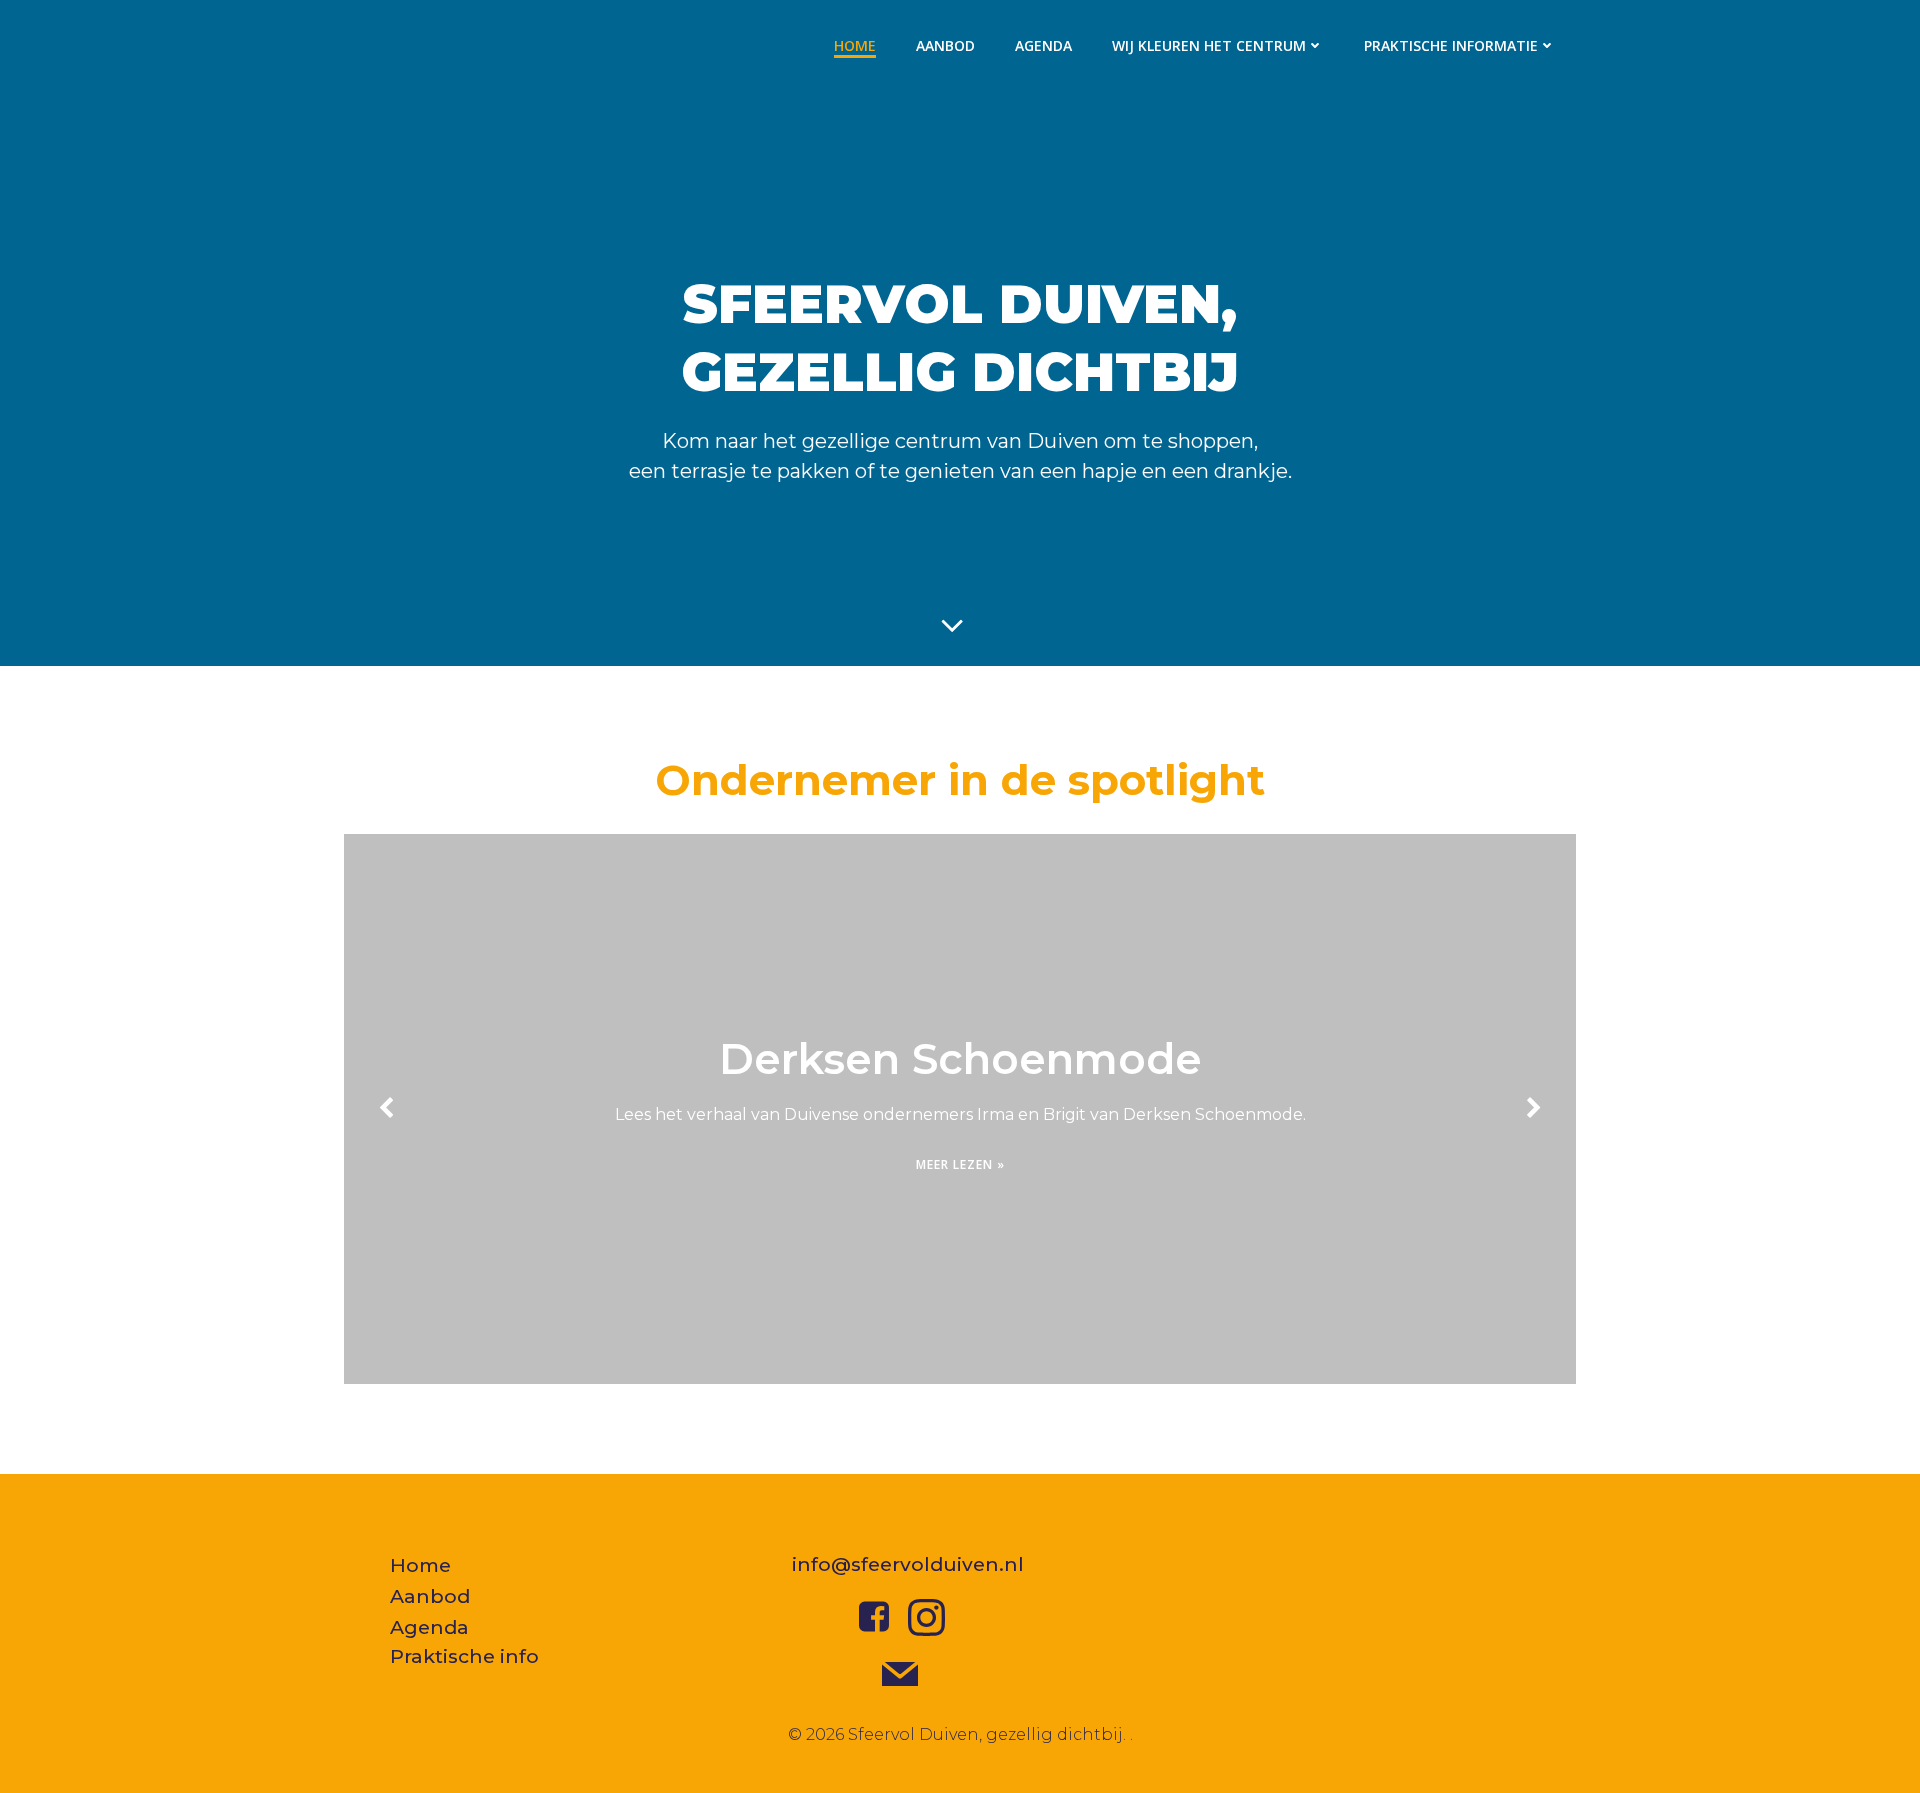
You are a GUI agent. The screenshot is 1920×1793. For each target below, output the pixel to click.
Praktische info (464, 1656)
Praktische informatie (1451, 45)
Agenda (1043, 45)
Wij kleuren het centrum (1209, 45)
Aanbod (945, 45)
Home (855, 45)
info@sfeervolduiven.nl (908, 1564)
